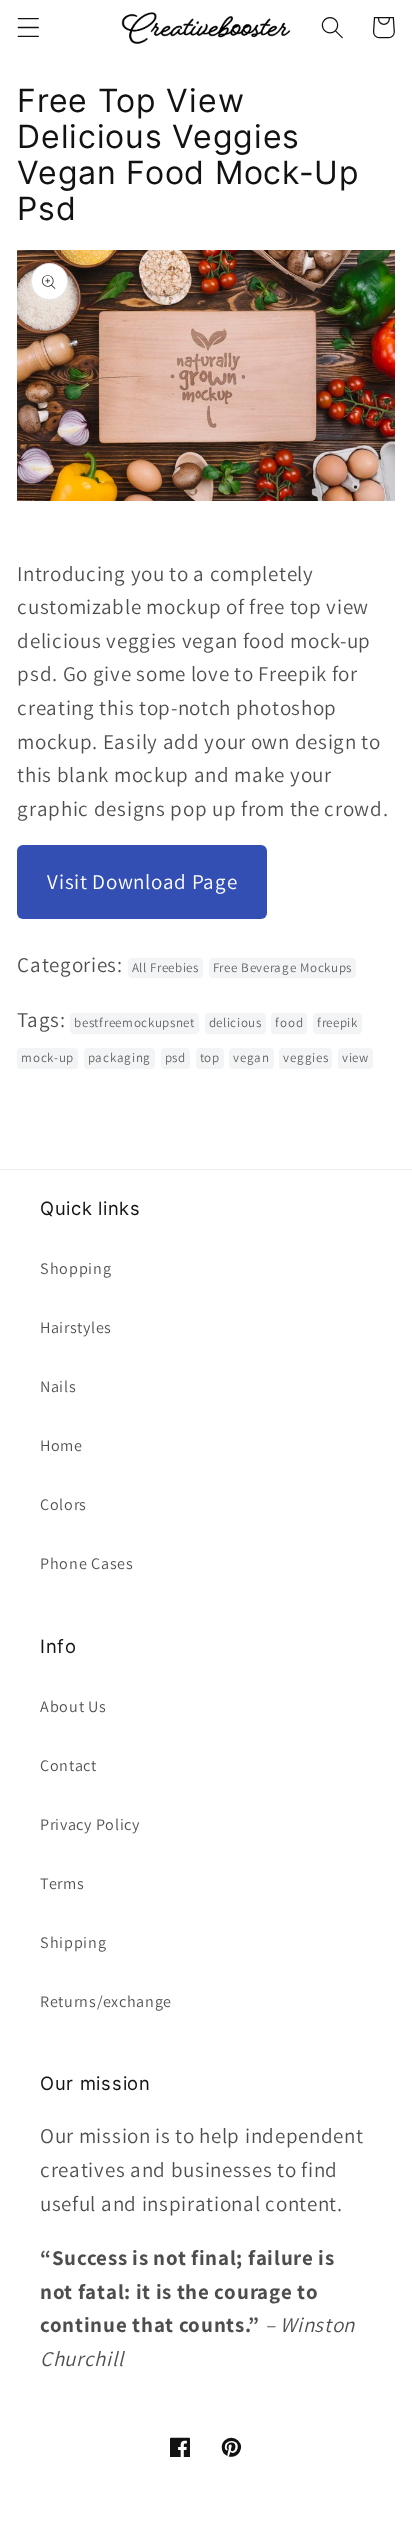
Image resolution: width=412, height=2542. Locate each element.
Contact (68, 1765)
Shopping (76, 1268)
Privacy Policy (90, 1824)
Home (61, 1445)
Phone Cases (87, 1563)
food (289, 1022)
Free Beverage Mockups (283, 967)
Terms (62, 1883)
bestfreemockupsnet (134, 1022)
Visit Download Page (142, 881)
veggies (305, 1057)
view (355, 1057)
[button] (28, 27)
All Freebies (165, 967)
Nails (58, 1386)
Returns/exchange (106, 2001)
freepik (337, 1022)
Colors (63, 1504)
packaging (119, 1057)
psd (175, 1057)
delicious (235, 1022)
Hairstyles (76, 1327)
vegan (251, 1057)
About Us (73, 1706)
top (210, 1057)
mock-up (47, 1057)
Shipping (73, 1942)
